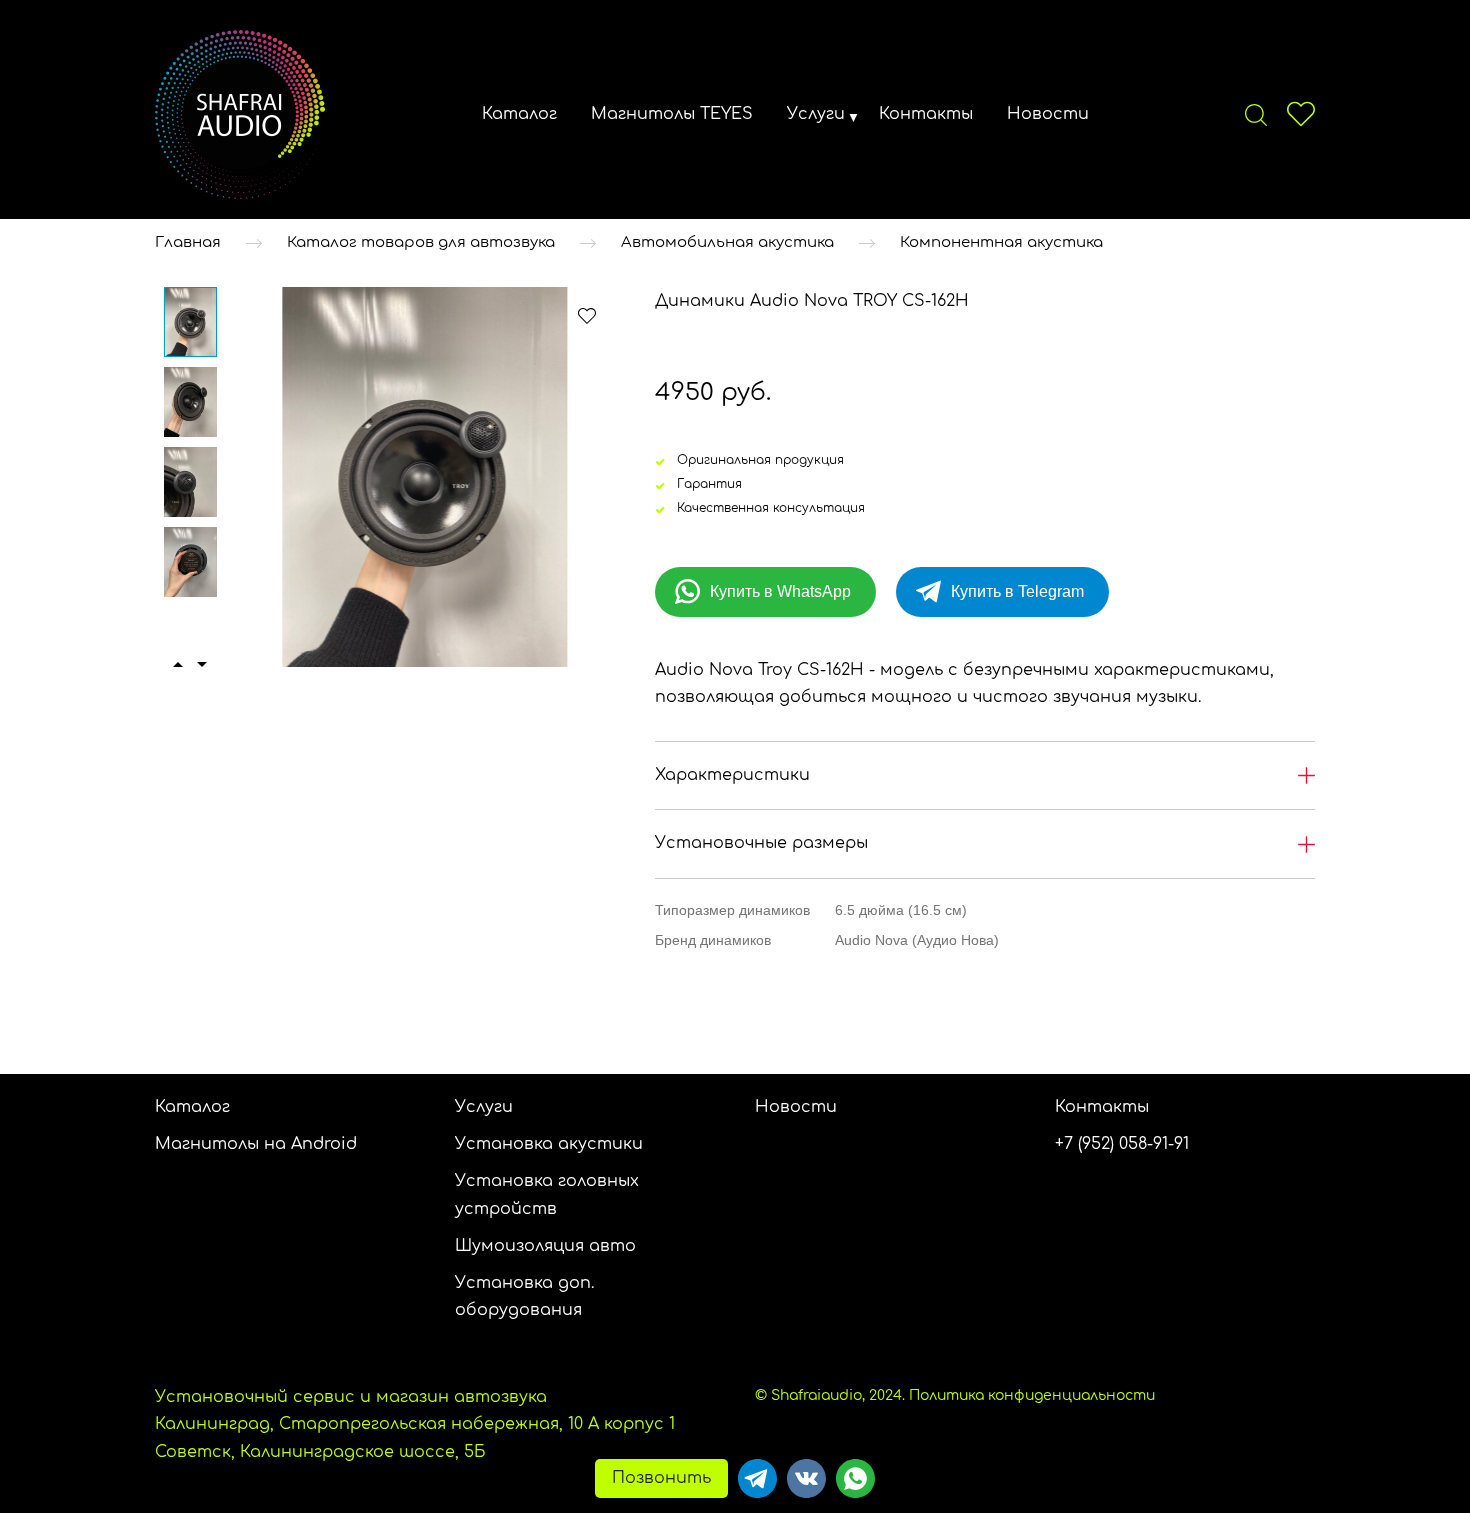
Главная (188, 242)
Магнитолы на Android (256, 1144)
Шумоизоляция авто (545, 1246)
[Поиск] (1256, 114)
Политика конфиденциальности (1032, 1395)
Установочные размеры (761, 843)
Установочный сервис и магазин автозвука (351, 1397)
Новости (1048, 114)
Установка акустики (549, 1144)
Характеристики (732, 775)
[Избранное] (1301, 114)
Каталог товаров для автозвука (421, 242)
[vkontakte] (806, 1478)
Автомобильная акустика (727, 242)
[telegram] (757, 1478)
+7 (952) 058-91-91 (1122, 1144)
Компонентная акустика (1001, 242)
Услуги (816, 114)
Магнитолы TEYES (672, 114)
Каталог (519, 114)
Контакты (926, 114)
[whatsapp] (855, 1478)
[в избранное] (587, 315)
